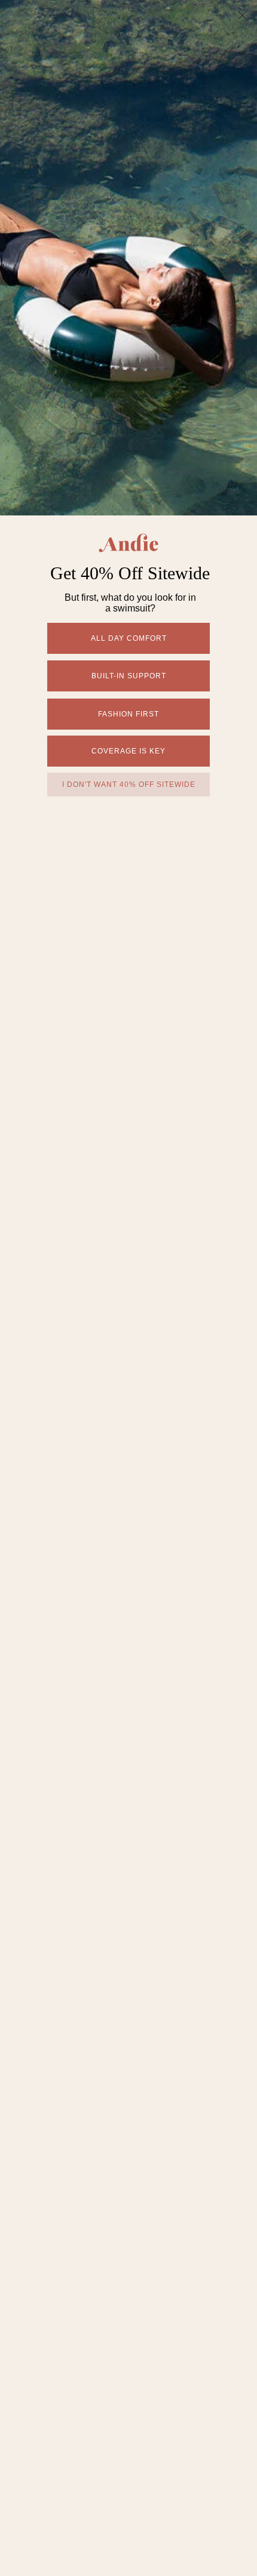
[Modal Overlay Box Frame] (128, 1288)
